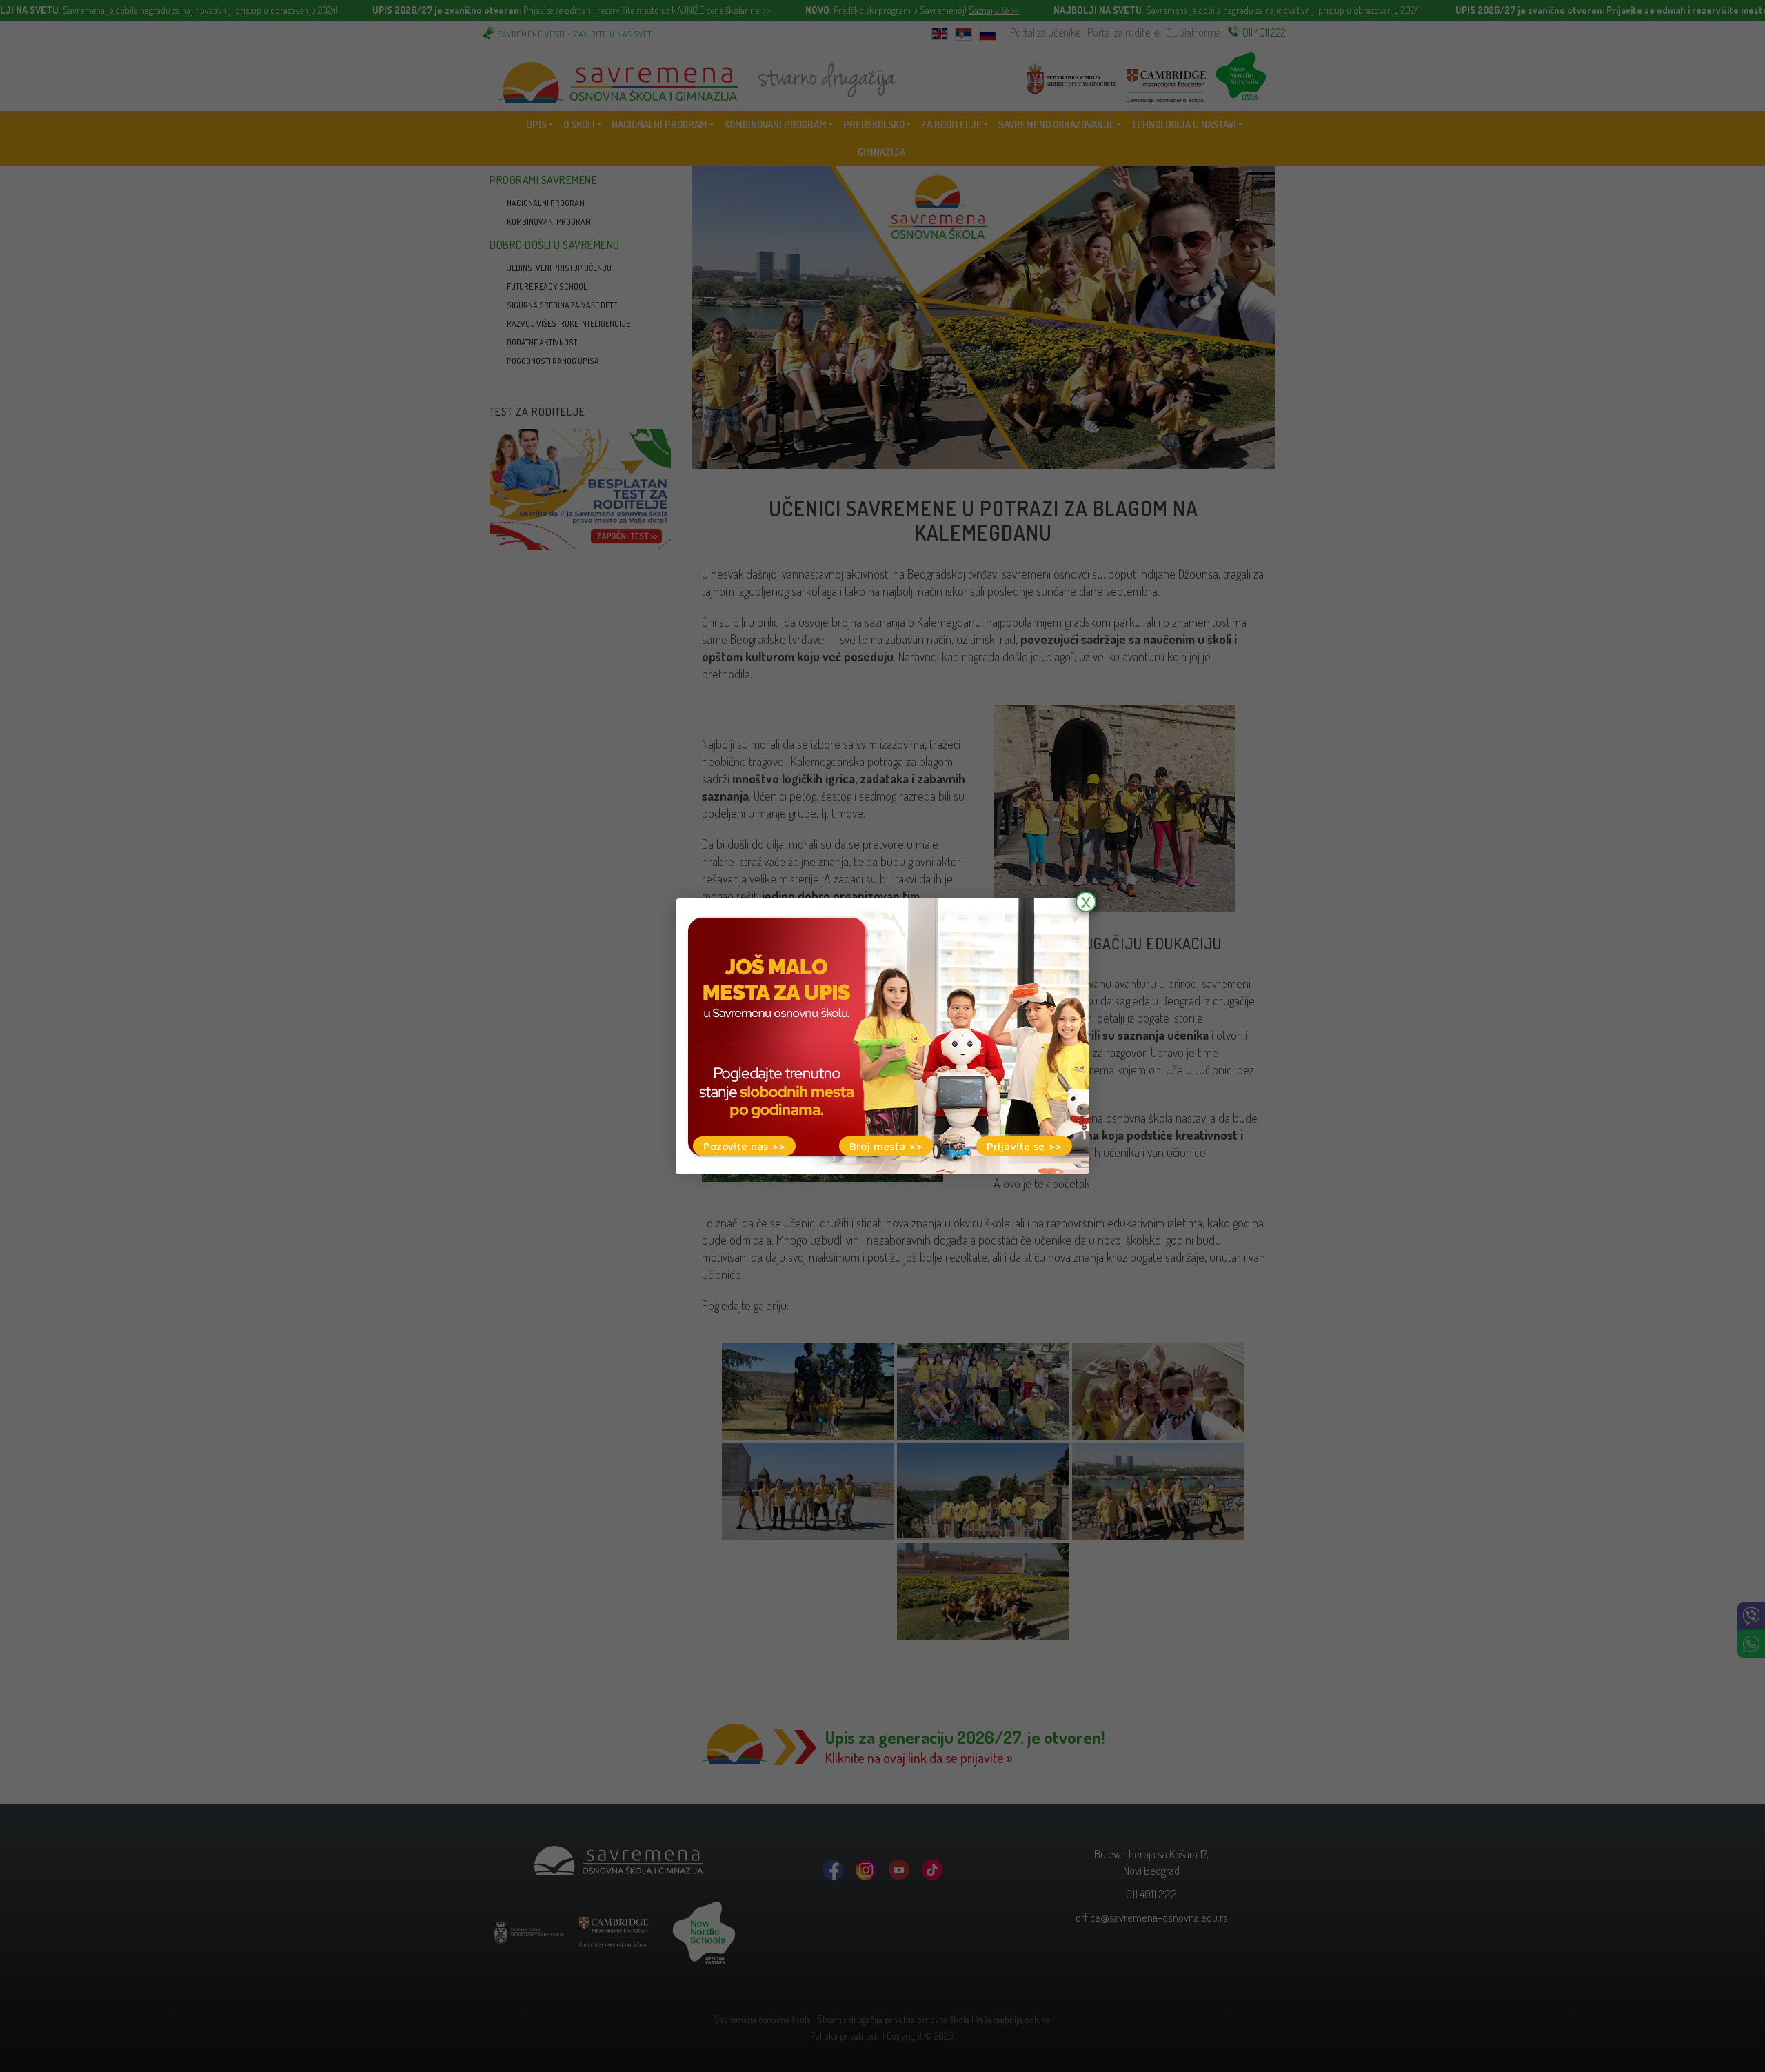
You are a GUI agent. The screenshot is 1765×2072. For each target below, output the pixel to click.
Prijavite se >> (1024, 1146)
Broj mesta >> (886, 1146)
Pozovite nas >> (744, 1146)
